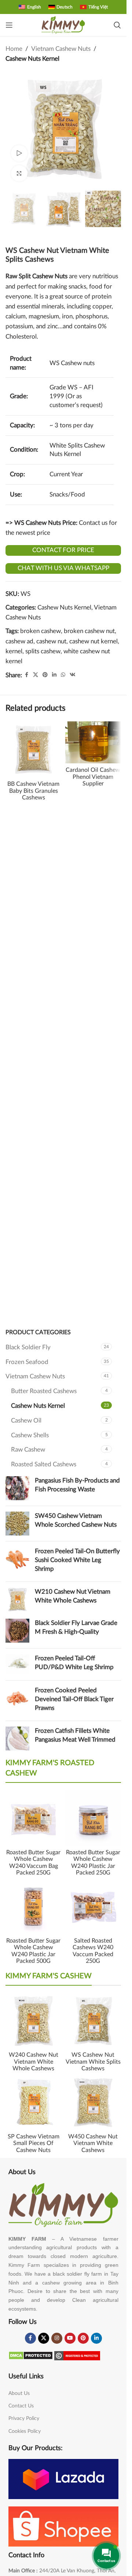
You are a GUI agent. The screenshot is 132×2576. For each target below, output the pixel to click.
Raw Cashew (28, 1450)
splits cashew (43, 651)
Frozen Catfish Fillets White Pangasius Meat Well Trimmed (75, 1735)
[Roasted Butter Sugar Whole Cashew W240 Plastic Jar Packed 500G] (34, 1907)
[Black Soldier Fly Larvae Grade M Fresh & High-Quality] (17, 1631)
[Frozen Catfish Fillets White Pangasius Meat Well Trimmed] (17, 1738)
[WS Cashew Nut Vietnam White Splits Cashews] (93, 2021)
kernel (14, 651)
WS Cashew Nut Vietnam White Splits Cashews (93, 2062)
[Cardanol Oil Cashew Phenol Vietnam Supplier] (93, 742)
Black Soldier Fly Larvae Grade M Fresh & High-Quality (76, 1627)
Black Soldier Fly (28, 1347)
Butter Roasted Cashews (44, 1391)
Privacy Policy (24, 2418)
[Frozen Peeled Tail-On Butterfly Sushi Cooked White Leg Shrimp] (17, 1561)
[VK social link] (73, 675)
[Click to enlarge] (19, 174)
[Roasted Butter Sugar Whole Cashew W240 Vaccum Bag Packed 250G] (34, 1818)
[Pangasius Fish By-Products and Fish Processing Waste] (17, 1488)
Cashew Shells (30, 1435)
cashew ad (19, 641)
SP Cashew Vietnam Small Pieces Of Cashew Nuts (34, 2143)
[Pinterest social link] (45, 675)
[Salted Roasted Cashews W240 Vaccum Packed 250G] (93, 1907)
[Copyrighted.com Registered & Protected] (77, 2355)
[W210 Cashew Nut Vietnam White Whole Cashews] (17, 1599)
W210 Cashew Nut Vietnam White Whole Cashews (73, 1596)
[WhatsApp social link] (63, 675)
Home (14, 49)
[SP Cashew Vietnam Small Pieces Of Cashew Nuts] (34, 2103)
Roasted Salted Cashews (44, 1464)
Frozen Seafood (27, 1362)
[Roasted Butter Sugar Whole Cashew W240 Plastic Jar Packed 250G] (93, 1818)
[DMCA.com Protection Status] (31, 2355)
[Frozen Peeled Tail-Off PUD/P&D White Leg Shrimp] (17, 1664)
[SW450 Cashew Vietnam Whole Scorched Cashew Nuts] (17, 1524)
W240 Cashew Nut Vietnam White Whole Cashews (34, 2062)
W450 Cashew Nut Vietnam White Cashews (93, 2143)
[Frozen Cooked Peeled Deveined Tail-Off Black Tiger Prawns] (17, 1701)
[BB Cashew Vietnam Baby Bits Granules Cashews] (34, 750)
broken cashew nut (89, 631)
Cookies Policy (25, 2431)
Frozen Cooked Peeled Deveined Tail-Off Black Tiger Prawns (74, 1699)
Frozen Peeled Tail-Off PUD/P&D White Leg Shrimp (74, 1663)
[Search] (117, 25)
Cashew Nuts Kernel (32, 59)
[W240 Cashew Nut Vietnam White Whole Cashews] (34, 2021)
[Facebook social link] (26, 675)
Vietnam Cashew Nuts (61, 49)
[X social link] (36, 675)
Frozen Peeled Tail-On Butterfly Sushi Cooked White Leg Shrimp (77, 1560)
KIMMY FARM (27, 2239)
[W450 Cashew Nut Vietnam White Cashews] (93, 2103)
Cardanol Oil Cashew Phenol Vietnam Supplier (93, 777)
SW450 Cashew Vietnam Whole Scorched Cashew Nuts (76, 1520)
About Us (19, 2393)
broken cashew (41, 631)
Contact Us (21, 2406)
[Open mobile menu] (9, 25)
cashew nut (51, 641)
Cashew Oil (26, 1420)
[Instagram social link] (57, 2338)
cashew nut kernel (93, 641)
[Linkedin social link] (54, 675)
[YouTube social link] (70, 2338)
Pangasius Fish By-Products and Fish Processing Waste (77, 1485)
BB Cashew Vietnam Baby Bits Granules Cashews (33, 791)
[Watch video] (19, 153)
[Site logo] (63, 24)
